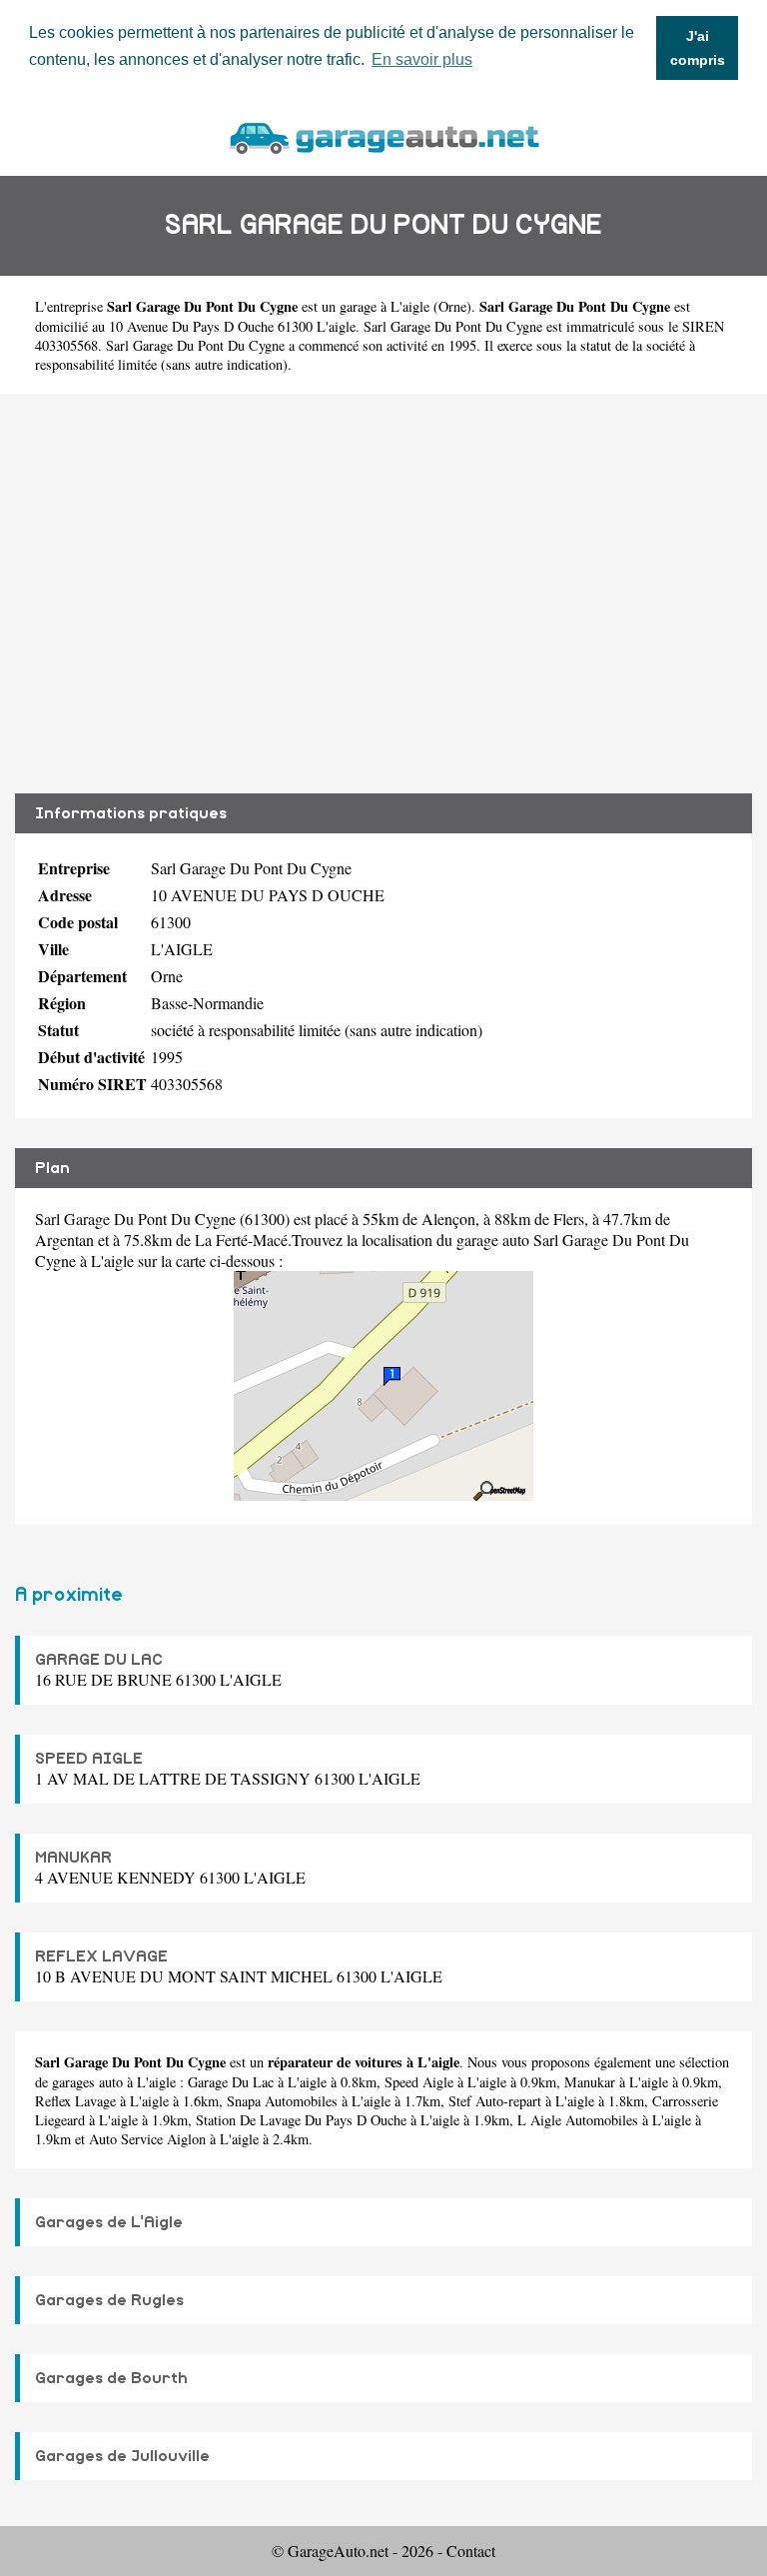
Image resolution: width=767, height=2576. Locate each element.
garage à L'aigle (384, 306)
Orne (452, 306)
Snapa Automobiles (282, 2101)
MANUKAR (73, 1858)
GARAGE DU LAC (99, 1660)
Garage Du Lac (231, 2082)
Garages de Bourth (111, 2378)
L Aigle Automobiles (578, 2120)
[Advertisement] (383, 594)
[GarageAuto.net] (383, 135)
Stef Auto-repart (495, 2101)
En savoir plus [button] (422, 59)
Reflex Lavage (75, 2101)
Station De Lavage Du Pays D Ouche (301, 2120)
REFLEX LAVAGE (101, 1956)
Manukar (590, 2082)
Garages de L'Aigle (109, 2222)
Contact (471, 2551)
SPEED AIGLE (89, 1759)
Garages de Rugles (109, 2300)
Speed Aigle (419, 2082)
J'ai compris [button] (698, 48)
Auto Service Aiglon (147, 2139)
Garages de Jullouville (122, 2456)
